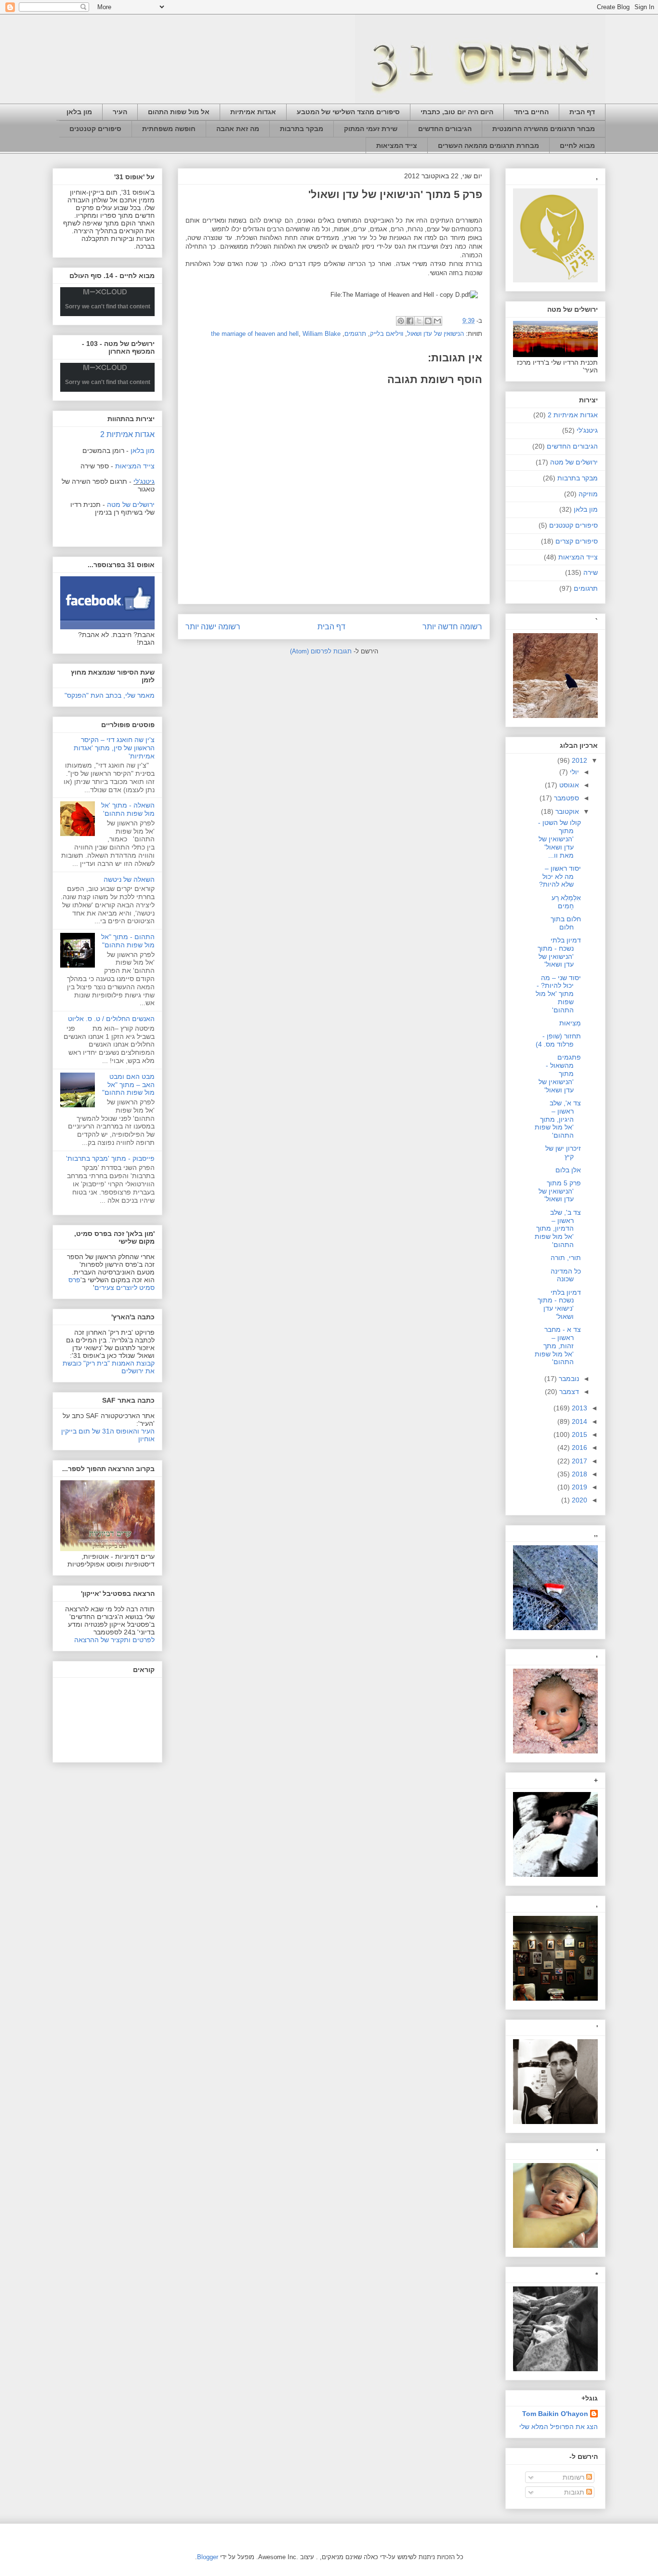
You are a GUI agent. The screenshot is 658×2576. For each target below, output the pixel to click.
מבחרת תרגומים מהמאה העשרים (488, 146)
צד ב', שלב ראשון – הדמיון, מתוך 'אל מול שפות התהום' (558, 1228)
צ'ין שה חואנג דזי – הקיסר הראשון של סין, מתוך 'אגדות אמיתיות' (114, 748)
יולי (573, 772)
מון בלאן (79, 112)
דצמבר (568, 1392)
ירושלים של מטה (131, 505)
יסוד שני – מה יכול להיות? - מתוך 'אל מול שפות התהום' (558, 994)
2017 (579, 1461)
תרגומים (355, 334)
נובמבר (568, 1379)
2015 (579, 1434)
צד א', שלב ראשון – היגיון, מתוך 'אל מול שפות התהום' (558, 1119)
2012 (579, 760)
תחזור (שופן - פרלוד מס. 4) (558, 1040)
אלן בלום (568, 1170)
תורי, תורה (566, 1258)
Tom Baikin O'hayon (555, 2414)
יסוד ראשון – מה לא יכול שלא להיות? (560, 876)
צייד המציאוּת (397, 146)
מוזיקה (588, 494)
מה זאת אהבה (238, 129)
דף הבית (582, 112)
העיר (120, 112)
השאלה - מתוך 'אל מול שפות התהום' (128, 809)
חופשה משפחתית (169, 129)
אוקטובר (566, 811)
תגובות (575, 2492)
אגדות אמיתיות (253, 112)
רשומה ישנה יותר (213, 627)
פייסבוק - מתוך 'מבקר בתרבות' (110, 1158)
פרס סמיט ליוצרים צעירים (112, 1284)
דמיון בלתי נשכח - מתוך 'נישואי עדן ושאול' (559, 1304)
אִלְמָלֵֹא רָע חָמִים (566, 902)
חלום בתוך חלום (566, 923)
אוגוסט (568, 785)
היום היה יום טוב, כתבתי (457, 112)
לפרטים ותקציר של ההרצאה (114, 1640)
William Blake (322, 334)
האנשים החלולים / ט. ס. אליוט (111, 1019)
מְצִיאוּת (570, 1023)
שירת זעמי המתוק (371, 129)
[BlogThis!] (428, 321)
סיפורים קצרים (577, 541)
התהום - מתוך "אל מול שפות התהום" (128, 941)
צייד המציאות (578, 557)
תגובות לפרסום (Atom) (321, 651)
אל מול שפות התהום (179, 112)
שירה (591, 572)
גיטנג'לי (144, 481)
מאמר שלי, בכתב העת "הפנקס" (110, 695)
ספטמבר (566, 798)
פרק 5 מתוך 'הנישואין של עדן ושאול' (560, 1191)
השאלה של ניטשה (129, 879)
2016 (579, 1447)
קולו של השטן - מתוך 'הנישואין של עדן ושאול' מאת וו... (559, 839)
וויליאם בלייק (387, 334)
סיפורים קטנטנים (95, 129)
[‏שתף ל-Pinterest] (401, 321)
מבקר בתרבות (302, 129)
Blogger (208, 2557)
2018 (579, 1474)
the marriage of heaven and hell (255, 334)
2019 (579, 1487)
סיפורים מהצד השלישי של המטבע (348, 112)
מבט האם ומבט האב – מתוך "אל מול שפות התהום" (128, 1085)
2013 (579, 1408)
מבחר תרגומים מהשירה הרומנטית (544, 129)
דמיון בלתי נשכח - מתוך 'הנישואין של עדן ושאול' (559, 952)
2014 (579, 1421)
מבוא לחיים (577, 146)
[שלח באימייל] (437, 321)
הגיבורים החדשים (445, 129)
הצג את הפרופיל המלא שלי (559, 2427)
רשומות (574, 2477)
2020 (579, 1500)
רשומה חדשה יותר (452, 627)
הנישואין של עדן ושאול (435, 334)
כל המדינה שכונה (566, 1275)
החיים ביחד (531, 112)
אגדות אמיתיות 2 (127, 434)
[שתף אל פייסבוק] (410, 321)
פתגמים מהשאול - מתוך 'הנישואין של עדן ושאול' (560, 1073)
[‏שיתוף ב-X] (419, 321)
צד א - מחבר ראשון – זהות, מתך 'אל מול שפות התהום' (558, 1346)
